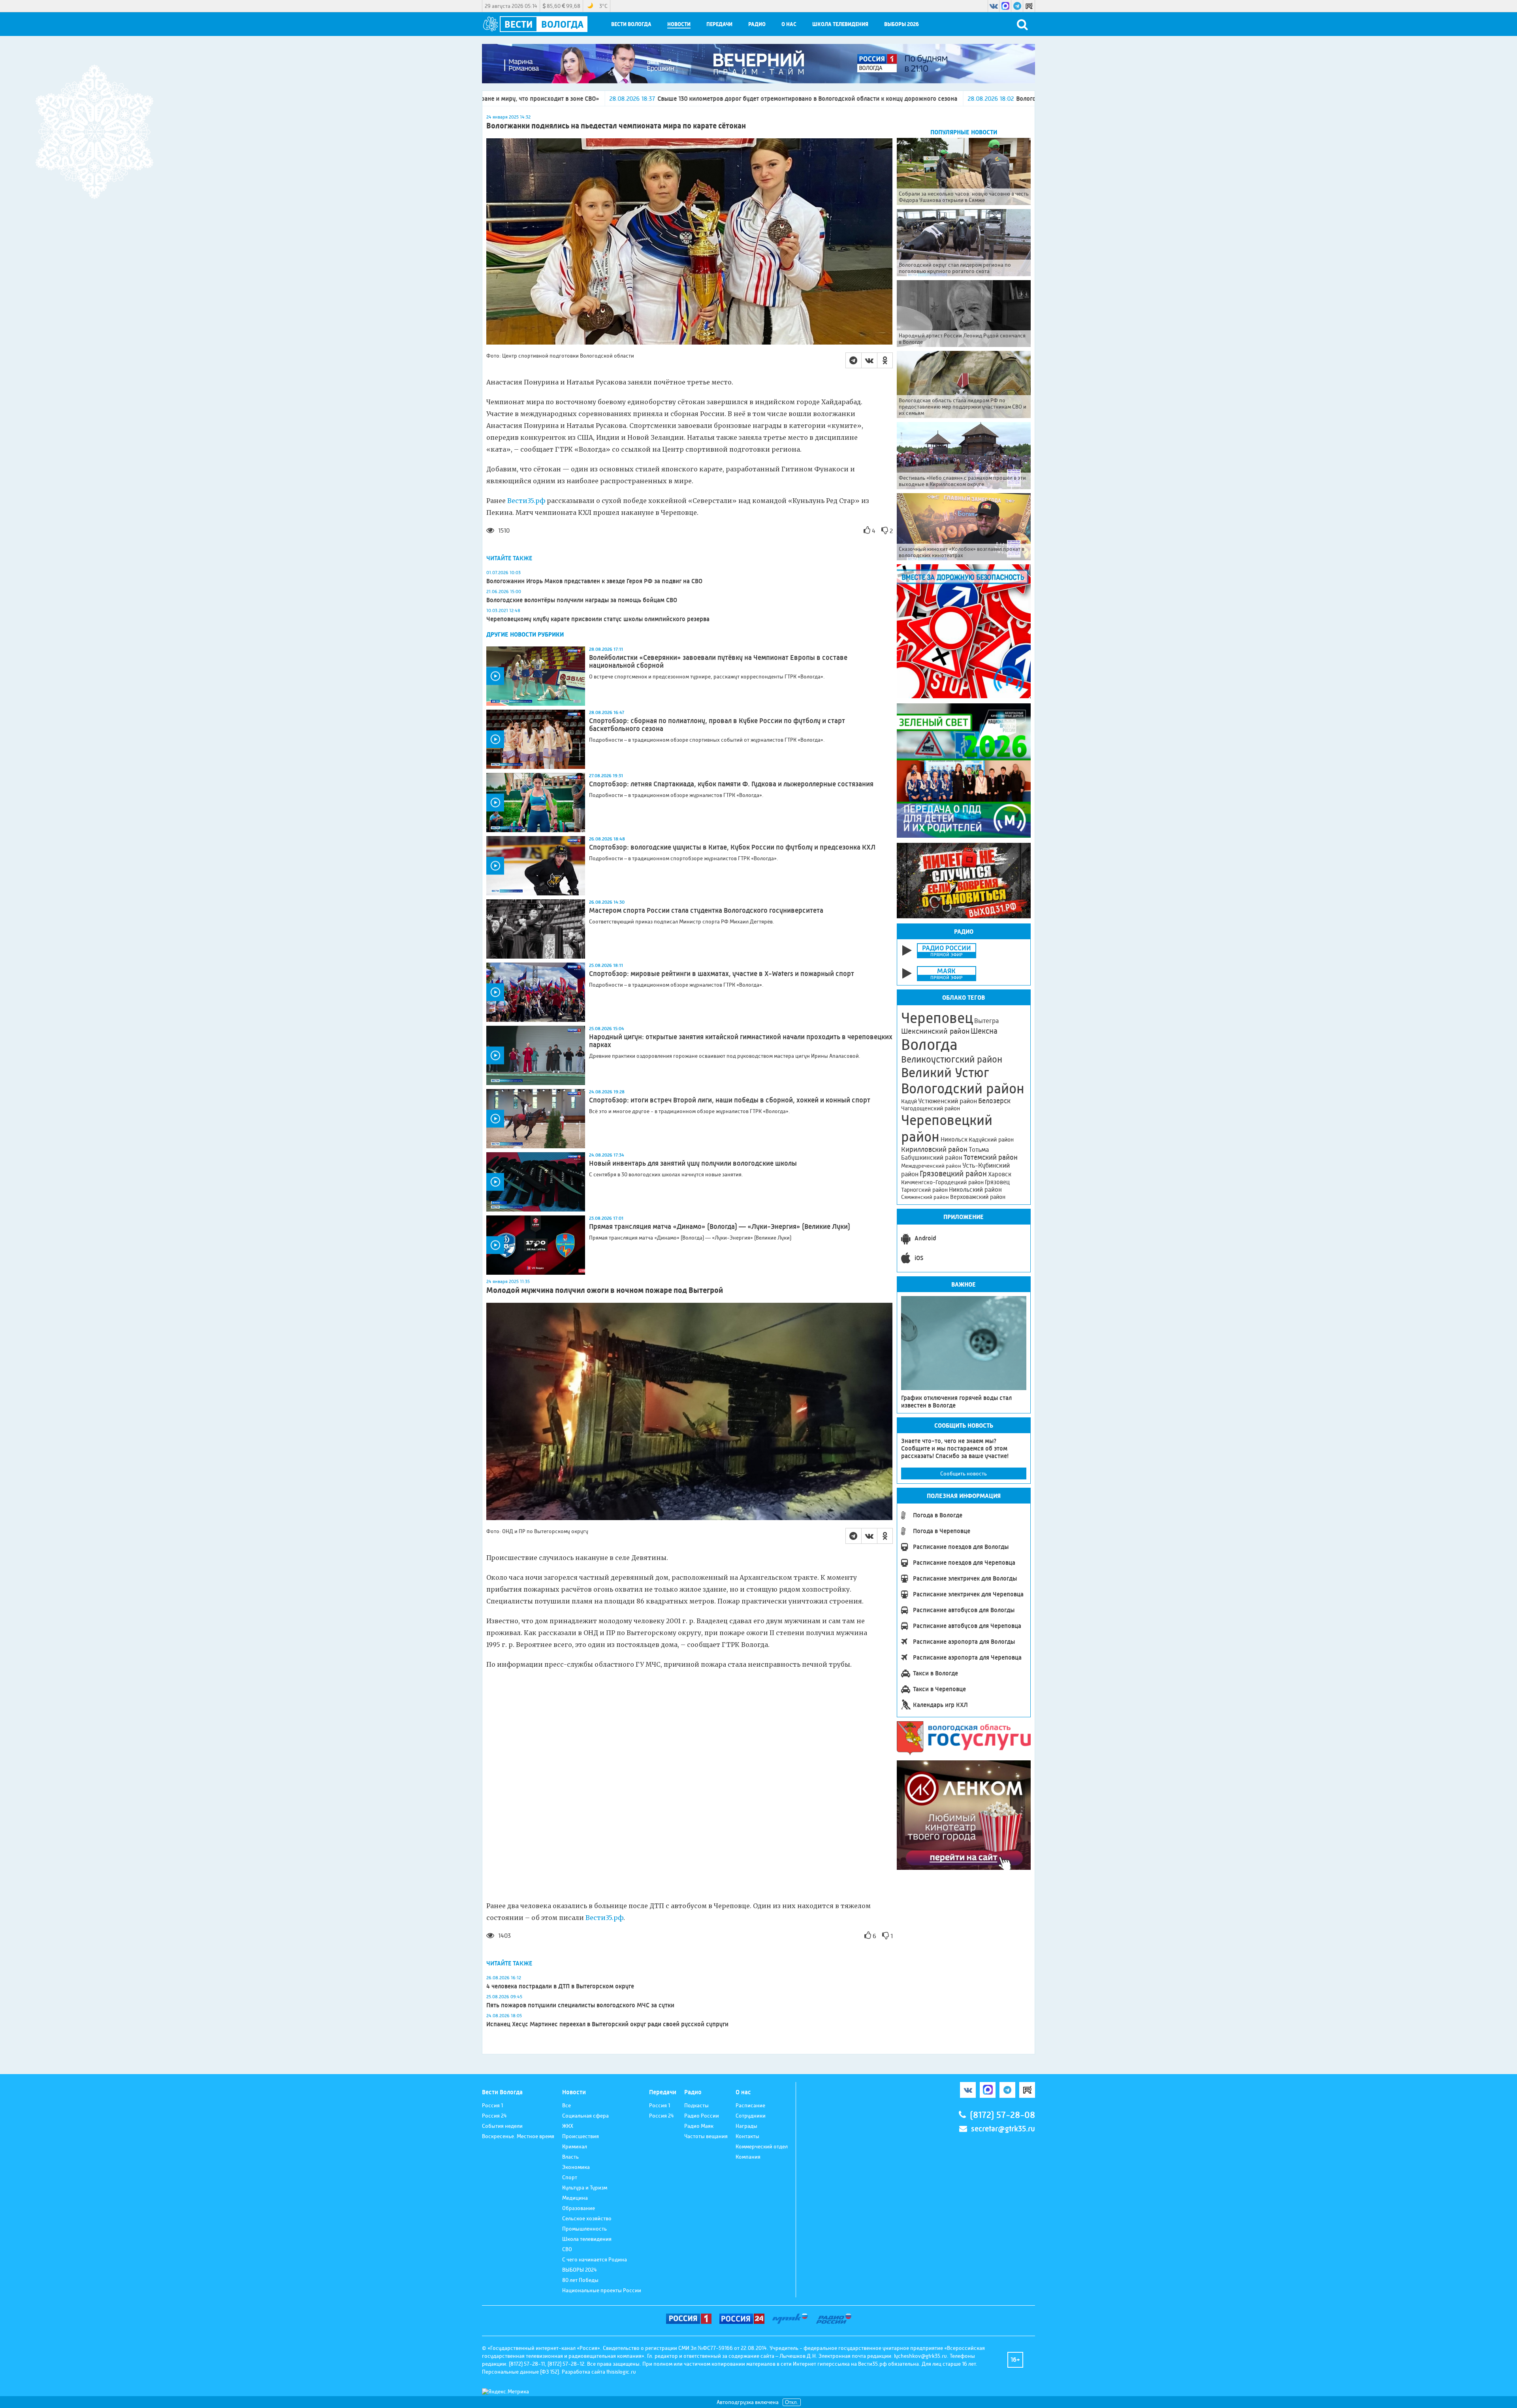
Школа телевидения (840, 24)
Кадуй (909, 1101)
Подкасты (696, 2105)
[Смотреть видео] (536, 676)
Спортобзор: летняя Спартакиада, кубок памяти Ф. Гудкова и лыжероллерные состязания (731, 784)
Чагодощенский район (931, 1108)
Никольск (954, 1140)
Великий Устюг (945, 1073)
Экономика (576, 2167)
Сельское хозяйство (587, 2218)
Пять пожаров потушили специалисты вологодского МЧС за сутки (580, 2005)
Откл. (792, 2402)
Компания (748, 2157)
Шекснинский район (935, 1031)
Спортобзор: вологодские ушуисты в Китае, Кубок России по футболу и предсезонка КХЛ (732, 847)
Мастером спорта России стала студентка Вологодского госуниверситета (706, 910)
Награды (746, 2126)
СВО (567, 2249)
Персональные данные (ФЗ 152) (520, 2372)
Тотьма (979, 1149)
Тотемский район (991, 1157)
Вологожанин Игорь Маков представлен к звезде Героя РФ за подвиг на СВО (594, 581)
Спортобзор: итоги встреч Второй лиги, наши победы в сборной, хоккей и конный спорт (730, 1100)
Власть (570, 2157)
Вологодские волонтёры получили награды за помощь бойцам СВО (582, 600)
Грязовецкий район (953, 1174)
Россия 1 (492, 2105)
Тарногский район (924, 1190)
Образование (579, 2208)
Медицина (575, 2198)
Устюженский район (948, 1101)
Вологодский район (963, 1089)
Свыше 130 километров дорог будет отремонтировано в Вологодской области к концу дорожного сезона (557, 99)
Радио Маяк (699, 2126)
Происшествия (581, 2136)
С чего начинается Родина (595, 2259)
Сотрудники (751, 2116)
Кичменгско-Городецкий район (942, 1182)
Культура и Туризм (585, 2188)
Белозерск (994, 1101)
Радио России (702, 2116)
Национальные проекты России (602, 2290)
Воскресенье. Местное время (518, 2136)
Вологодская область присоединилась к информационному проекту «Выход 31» (880, 99)
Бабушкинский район (932, 1158)
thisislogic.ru (621, 2372)
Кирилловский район (934, 1149)
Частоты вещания (706, 2136)
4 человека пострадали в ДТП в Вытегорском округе (560, 1986)
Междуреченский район (931, 1166)
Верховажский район (978, 1197)
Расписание (750, 2105)
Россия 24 (494, 2116)
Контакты (747, 2136)
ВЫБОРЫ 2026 (902, 24)
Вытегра (986, 1021)
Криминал (575, 2146)
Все (567, 2105)
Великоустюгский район (952, 1059)
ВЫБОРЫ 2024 (580, 2270)
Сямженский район (925, 1197)
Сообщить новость (964, 1473)
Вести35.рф (525, 501)
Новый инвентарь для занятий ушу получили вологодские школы (693, 1163)
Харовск (1000, 1174)
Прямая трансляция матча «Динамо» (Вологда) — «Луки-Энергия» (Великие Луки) (720, 1227)
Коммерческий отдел (762, 2146)
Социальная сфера (585, 2116)
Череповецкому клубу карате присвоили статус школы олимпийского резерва (598, 619)
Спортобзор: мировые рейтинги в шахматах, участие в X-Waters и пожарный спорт (722, 974)
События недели (502, 2126)
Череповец (937, 1018)
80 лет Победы (580, 2280)
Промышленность (584, 2229)
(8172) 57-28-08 (1002, 2115)
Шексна (984, 1031)
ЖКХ (568, 2126)
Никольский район (975, 1190)
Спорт (570, 2177)
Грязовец (997, 1182)
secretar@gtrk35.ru (1003, 2129)
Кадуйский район (991, 1140)
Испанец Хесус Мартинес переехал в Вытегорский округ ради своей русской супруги (607, 2024)
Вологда (929, 1045)
